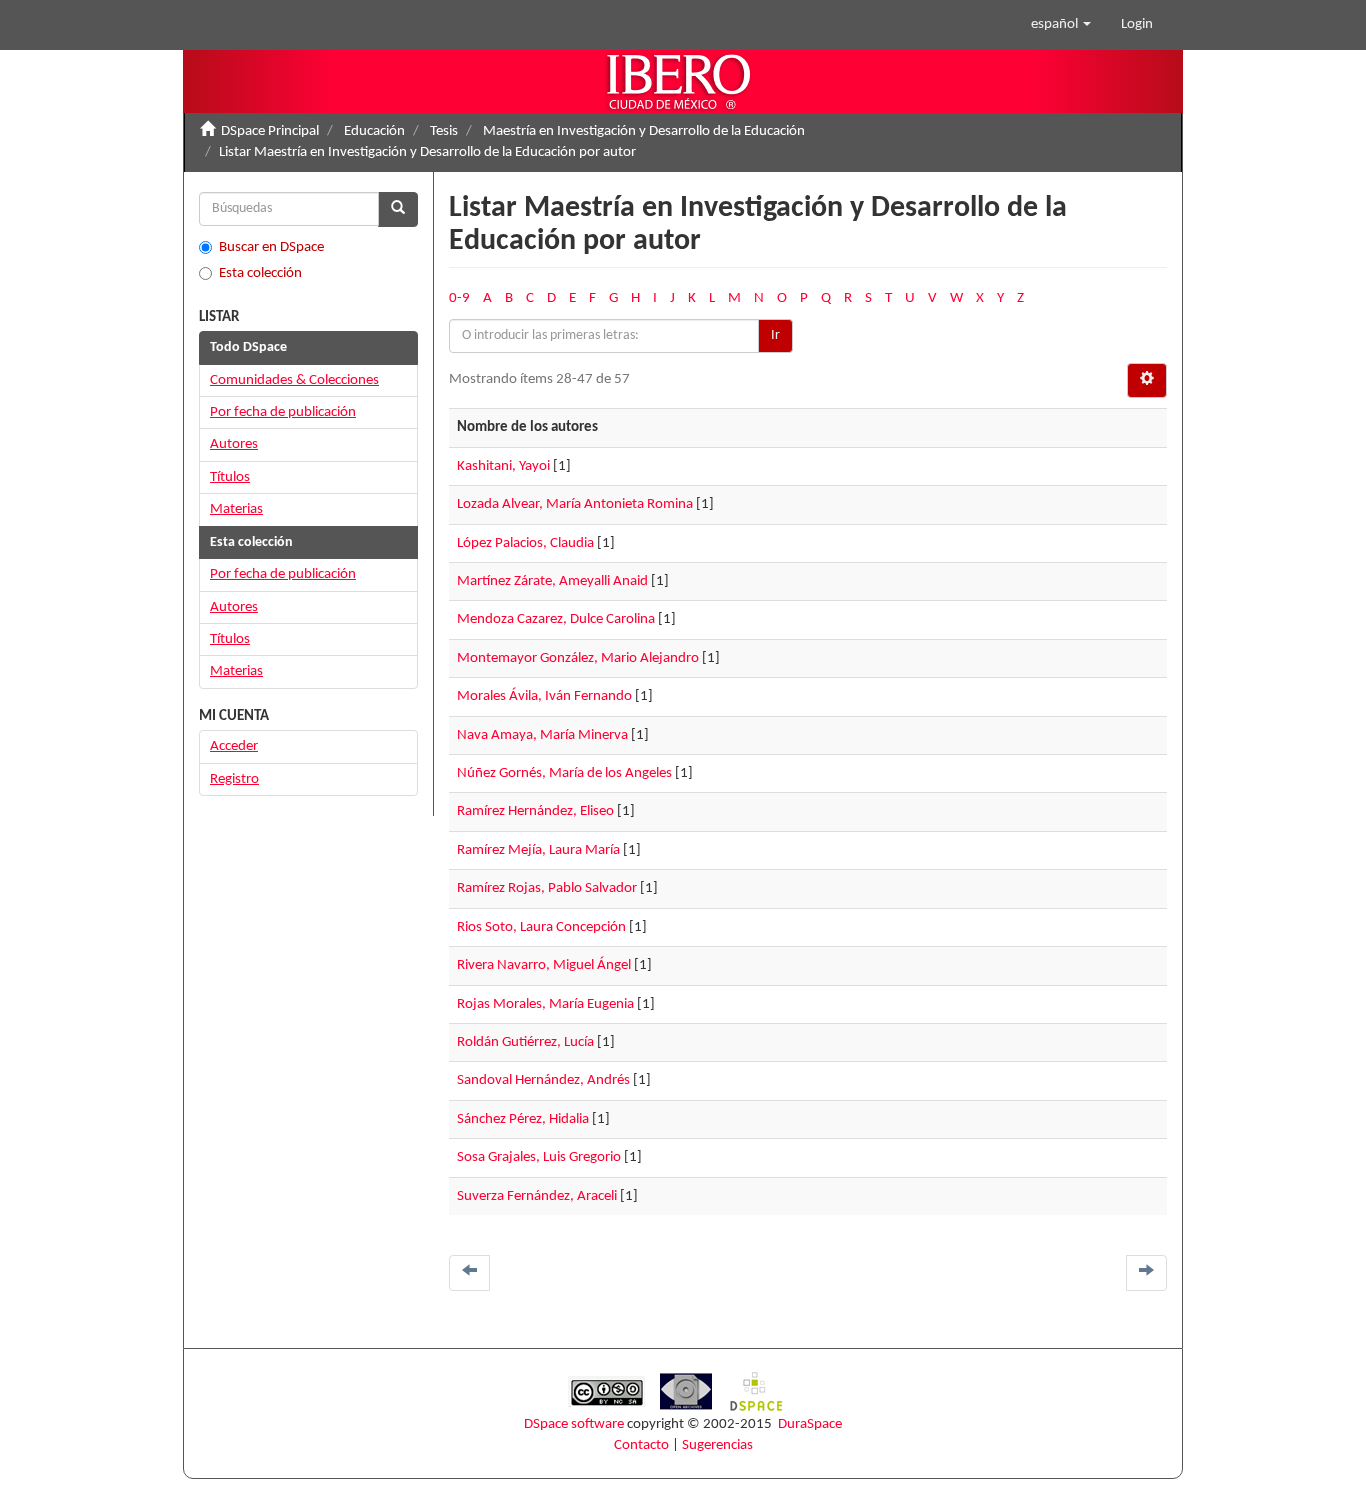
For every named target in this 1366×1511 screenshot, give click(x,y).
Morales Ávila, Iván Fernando (544, 696)
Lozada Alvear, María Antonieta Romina (575, 504)
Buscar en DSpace (271, 247)
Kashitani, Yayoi (503, 466)
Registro (234, 779)
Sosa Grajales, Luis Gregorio (539, 1157)
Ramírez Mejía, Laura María (538, 850)
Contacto (641, 1445)
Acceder (234, 746)
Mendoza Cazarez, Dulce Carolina (556, 619)
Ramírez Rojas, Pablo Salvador (547, 888)
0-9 (459, 298)
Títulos (230, 477)
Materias (236, 509)
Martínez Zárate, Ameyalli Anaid (552, 581)
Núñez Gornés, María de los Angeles (564, 773)
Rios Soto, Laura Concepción (541, 927)
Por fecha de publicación (283, 412)
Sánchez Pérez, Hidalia (523, 1119)
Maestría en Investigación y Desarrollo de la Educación (644, 131)
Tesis (444, 131)
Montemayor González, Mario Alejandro (578, 658)
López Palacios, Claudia (525, 543)
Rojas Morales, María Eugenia (545, 1004)
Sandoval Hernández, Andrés (543, 1080)
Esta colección (260, 273)
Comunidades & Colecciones (294, 380)
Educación (374, 131)
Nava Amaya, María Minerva (542, 735)
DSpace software (574, 1424)
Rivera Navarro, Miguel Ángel (544, 965)
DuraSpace (810, 1424)
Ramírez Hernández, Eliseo (535, 811)
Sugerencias (717, 1445)
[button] (1061, 25)
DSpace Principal (270, 131)
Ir (775, 335)
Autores (234, 444)
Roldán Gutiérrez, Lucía (525, 1042)
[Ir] (398, 209)
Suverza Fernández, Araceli (537, 1196)
